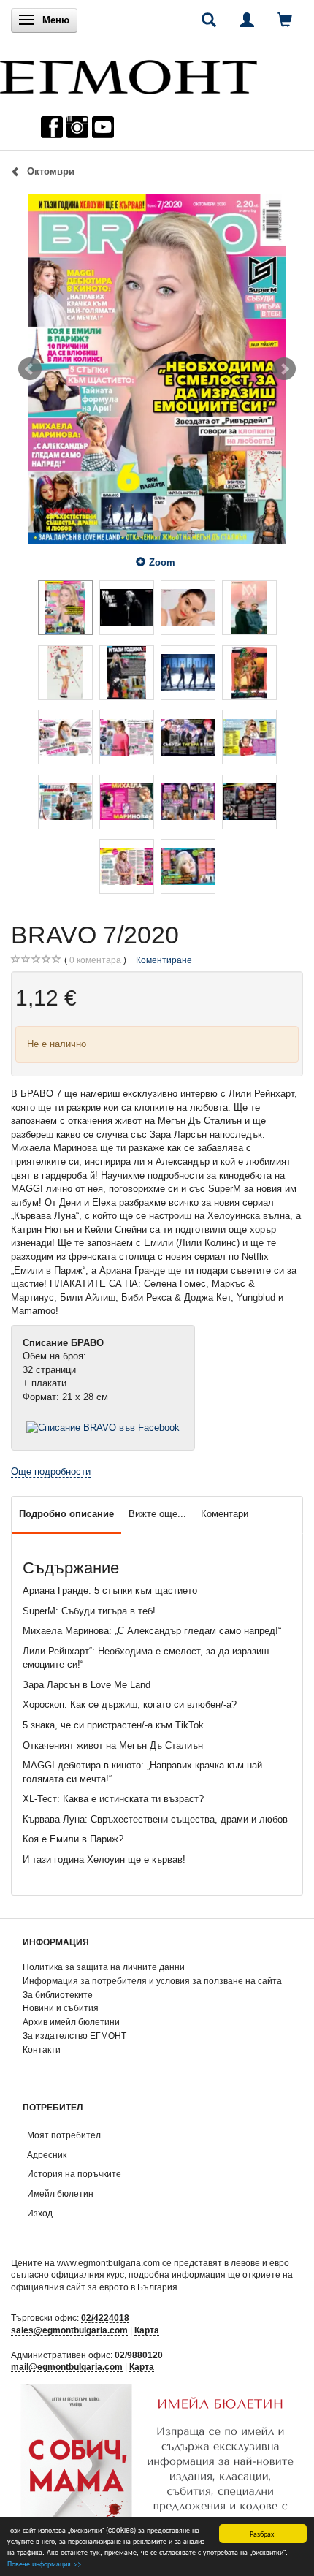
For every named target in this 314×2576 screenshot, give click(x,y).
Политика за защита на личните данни (104, 1967)
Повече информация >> (45, 2563)
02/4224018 (105, 2318)
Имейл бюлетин (60, 2193)
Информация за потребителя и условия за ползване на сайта (152, 1981)
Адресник (47, 2155)
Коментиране (164, 960)
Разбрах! (263, 2533)
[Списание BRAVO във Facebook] (103, 1428)
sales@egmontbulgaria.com (69, 2330)
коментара (95, 960)
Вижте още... (157, 1514)
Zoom (162, 562)
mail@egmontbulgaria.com (67, 2367)
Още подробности (51, 1471)
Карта (147, 2330)
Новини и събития (61, 2008)
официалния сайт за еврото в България (94, 2287)
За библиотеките (58, 1995)
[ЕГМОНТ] (129, 73)
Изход (40, 2213)
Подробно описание (66, 1514)
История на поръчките (74, 2174)
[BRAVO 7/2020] (157, 369)
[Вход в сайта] (247, 20)
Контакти (42, 2049)
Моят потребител (64, 2135)
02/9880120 (139, 2355)
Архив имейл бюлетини (71, 2022)
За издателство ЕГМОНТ (74, 2036)
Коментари (225, 1514)
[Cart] (285, 20)
